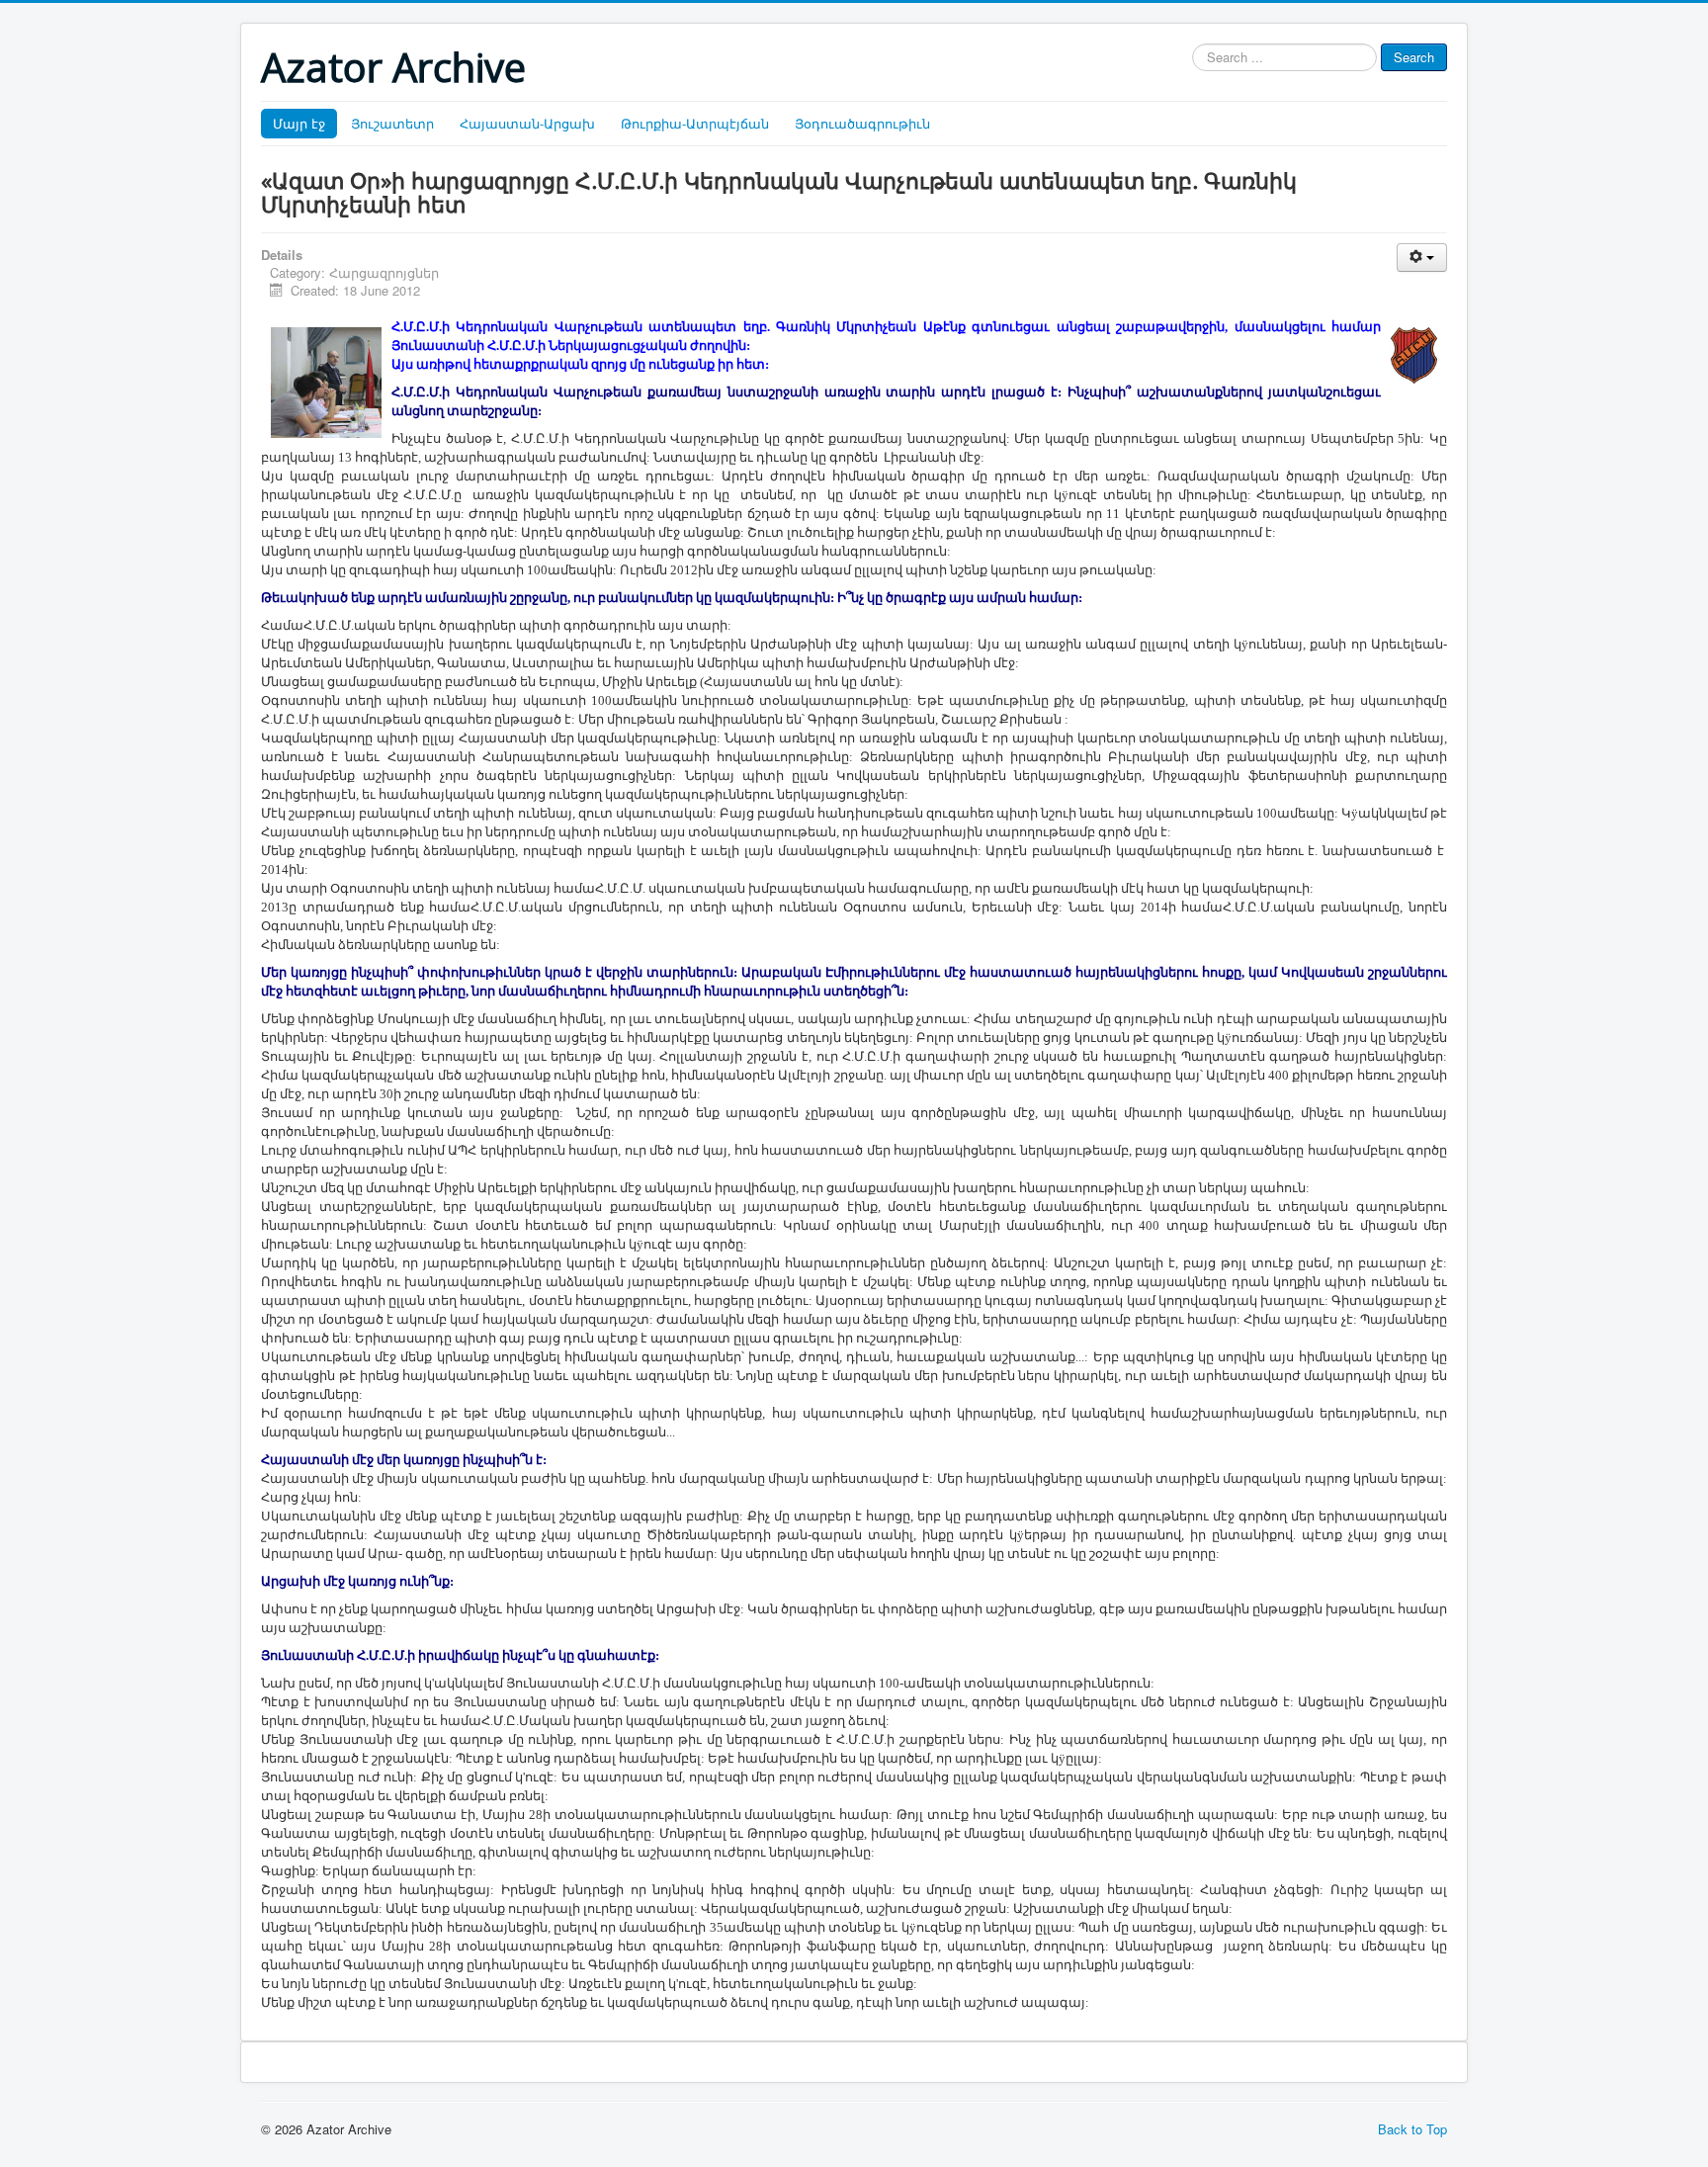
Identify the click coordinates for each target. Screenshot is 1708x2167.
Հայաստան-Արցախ (527, 123)
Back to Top (1412, 2129)
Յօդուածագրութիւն (862, 123)
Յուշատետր (392, 123)
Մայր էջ (299, 123)
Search (1414, 57)
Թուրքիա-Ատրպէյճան (695, 123)
